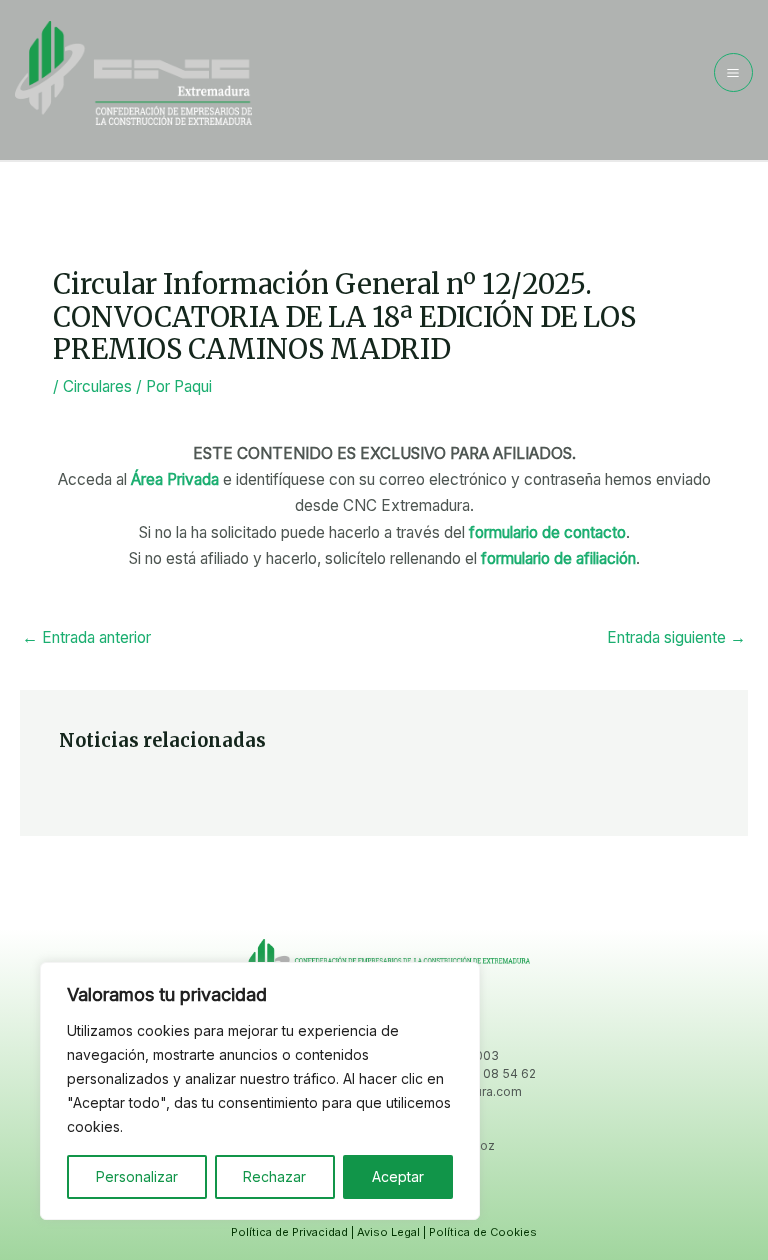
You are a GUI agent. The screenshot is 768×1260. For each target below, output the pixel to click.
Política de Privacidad (289, 1232)
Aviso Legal (388, 1232)
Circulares (97, 386)
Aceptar (398, 1176)
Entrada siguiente (676, 637)
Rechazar (274, 1176)
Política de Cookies (483, 1232)
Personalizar (137, 1176)
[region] (260, 1091)
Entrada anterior (86, 637)
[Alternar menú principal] (733, 72)
